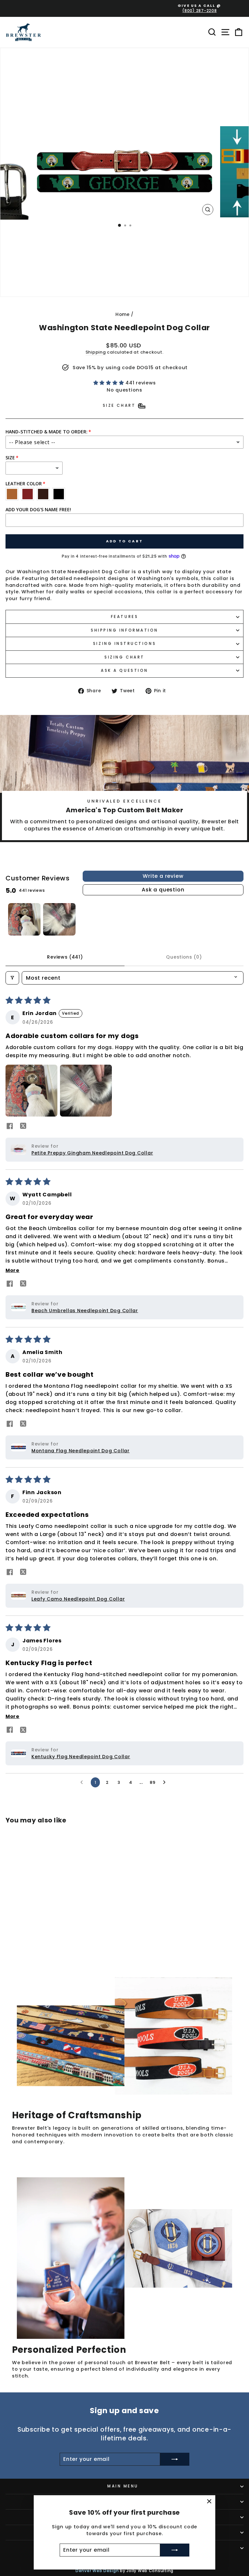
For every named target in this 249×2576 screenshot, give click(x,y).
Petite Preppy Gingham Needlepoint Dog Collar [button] (92, 1153)
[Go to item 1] (24, 919)
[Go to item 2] (59, 919)
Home (123, 314)
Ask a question (124, 671)
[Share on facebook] (10, 1127)
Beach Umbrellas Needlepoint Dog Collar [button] (85, 1311)
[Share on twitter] (23, 1127)
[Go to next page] (166, 1783)
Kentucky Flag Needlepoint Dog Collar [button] (81, 1757)
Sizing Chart (124, 657)
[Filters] (12, 978)
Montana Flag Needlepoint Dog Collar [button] (81, 1451)
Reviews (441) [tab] (65, 957)
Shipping (96, 352)
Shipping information (124, 630)
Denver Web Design (97, 2571)
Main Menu (123, 2486)
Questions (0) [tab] (184, 957)
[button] (110, 383)
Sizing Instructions (124, 644)
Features (124, 617)
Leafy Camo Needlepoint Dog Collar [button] (78, 1599)
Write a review (163, 876)
